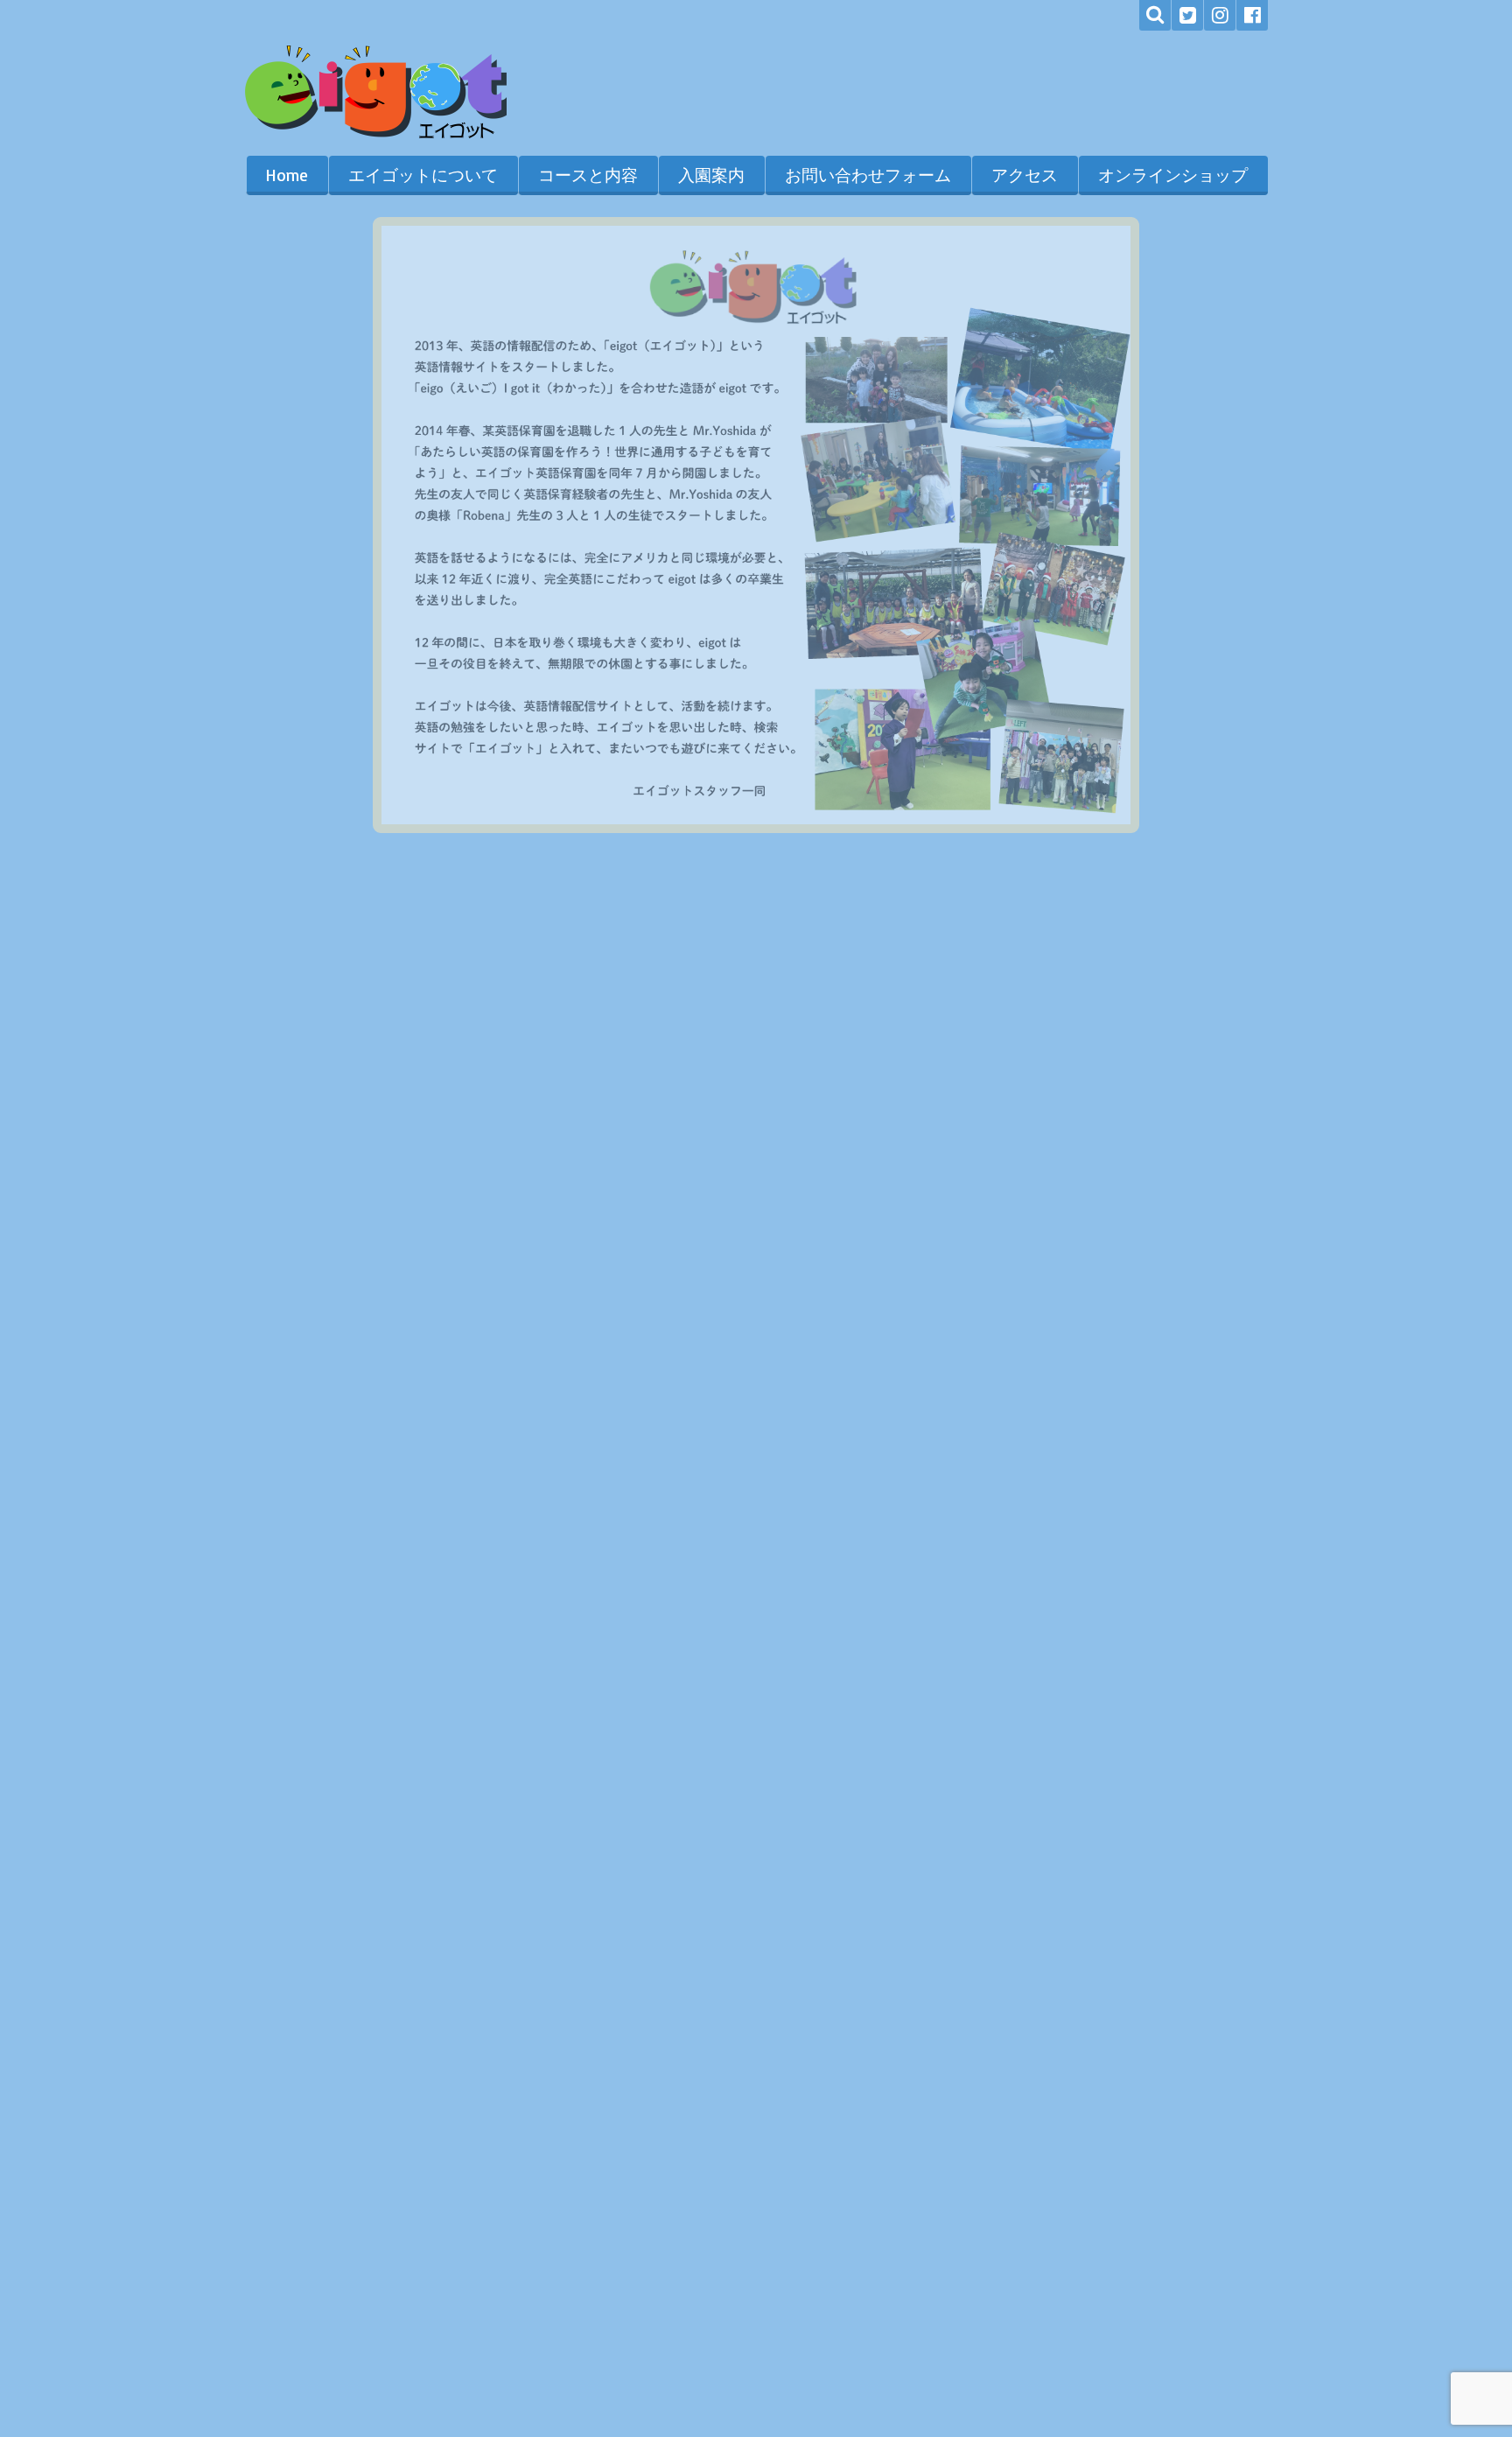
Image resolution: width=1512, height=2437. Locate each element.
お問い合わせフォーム (868, 175)
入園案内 (711, 175)
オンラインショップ (1173, 175)
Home (287, 175)
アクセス (1025, 175)
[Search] (1155, 15)
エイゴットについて (423, 175)
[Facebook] (1252, 15)
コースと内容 (588, 175)
